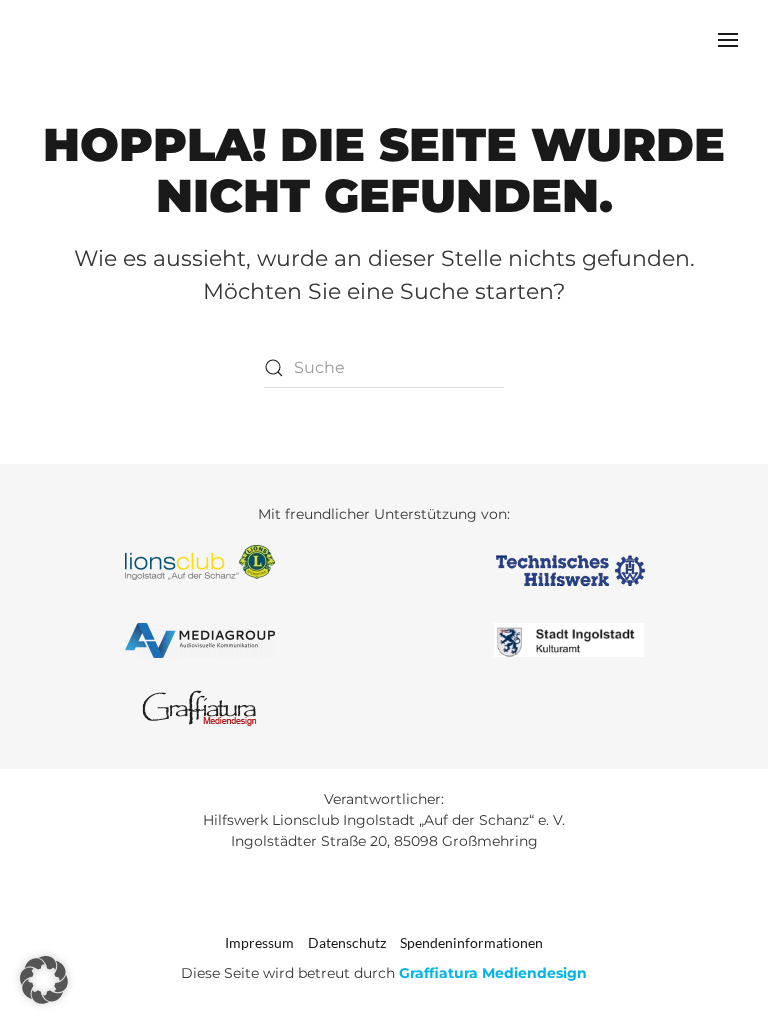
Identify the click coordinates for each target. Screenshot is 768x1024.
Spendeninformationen (471, 942)
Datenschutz (347, 942)
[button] (728, 40)
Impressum (259, 942)
